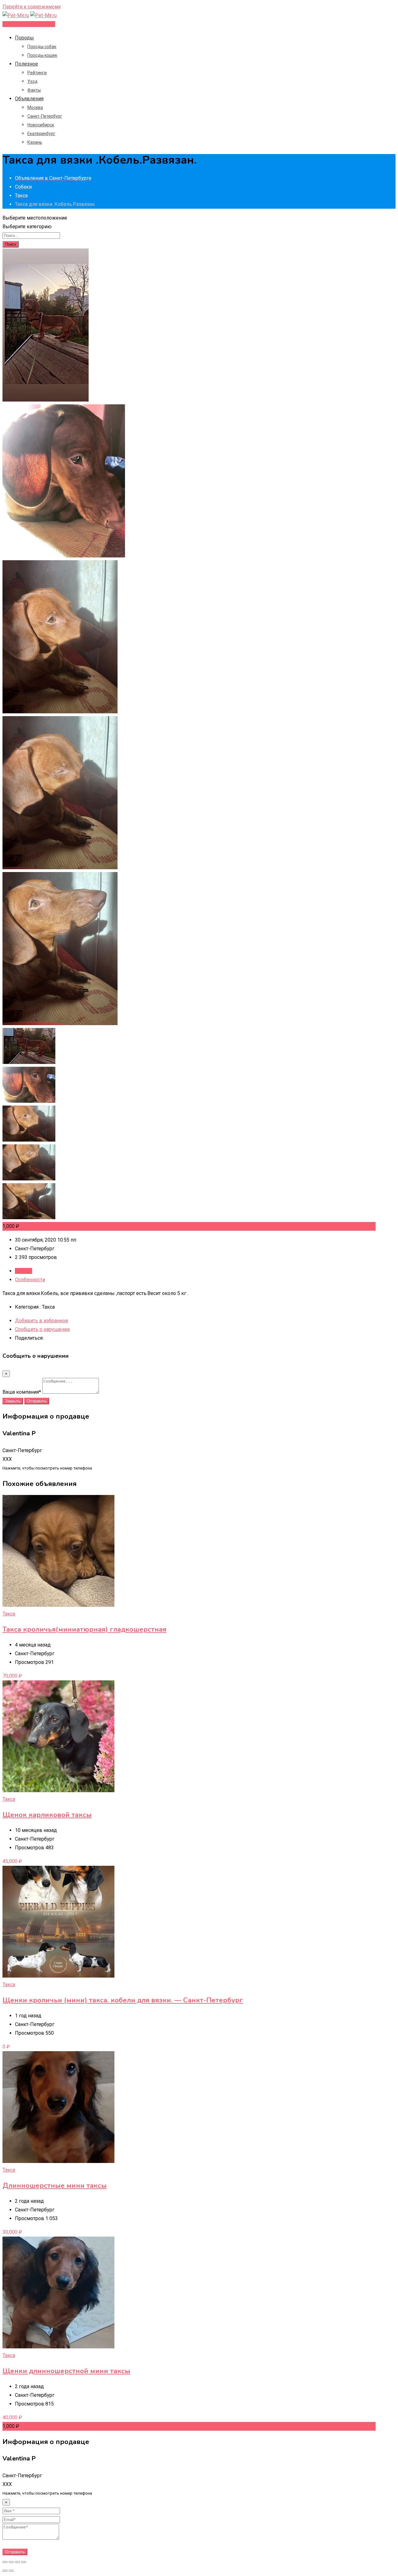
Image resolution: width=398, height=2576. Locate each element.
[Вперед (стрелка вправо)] (11, 2571)
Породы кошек (42, 55)
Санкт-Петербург (45, 116)
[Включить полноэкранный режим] (17, 2562)
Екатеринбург (41, 134)
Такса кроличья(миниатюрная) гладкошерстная (84, 1629)
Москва (35, 107)
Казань (35, 142)
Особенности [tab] (30, 1280)
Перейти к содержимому (32, 7)
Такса (9, 1614)
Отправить (37, 1401)
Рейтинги (37, 73)
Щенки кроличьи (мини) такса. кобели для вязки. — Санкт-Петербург (123, 2000)
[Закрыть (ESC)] (5, 2562)
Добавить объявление (29, 24)
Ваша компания (22, 1392)
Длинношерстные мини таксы (55, 2186)
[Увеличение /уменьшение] (24, 2562)
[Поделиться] (11, 2562)
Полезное (26, 64)
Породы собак (42, 47)
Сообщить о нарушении (42, 1329)
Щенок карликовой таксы (47, 1815)
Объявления (29, 99)
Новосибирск (41, 125)
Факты (34, 90)
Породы (24, 38)
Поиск (11, 244)
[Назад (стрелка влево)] (5, 2571)
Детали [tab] (23, 1271)
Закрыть (13, 1401)
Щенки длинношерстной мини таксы (66, 2371)
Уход (32, 81)
